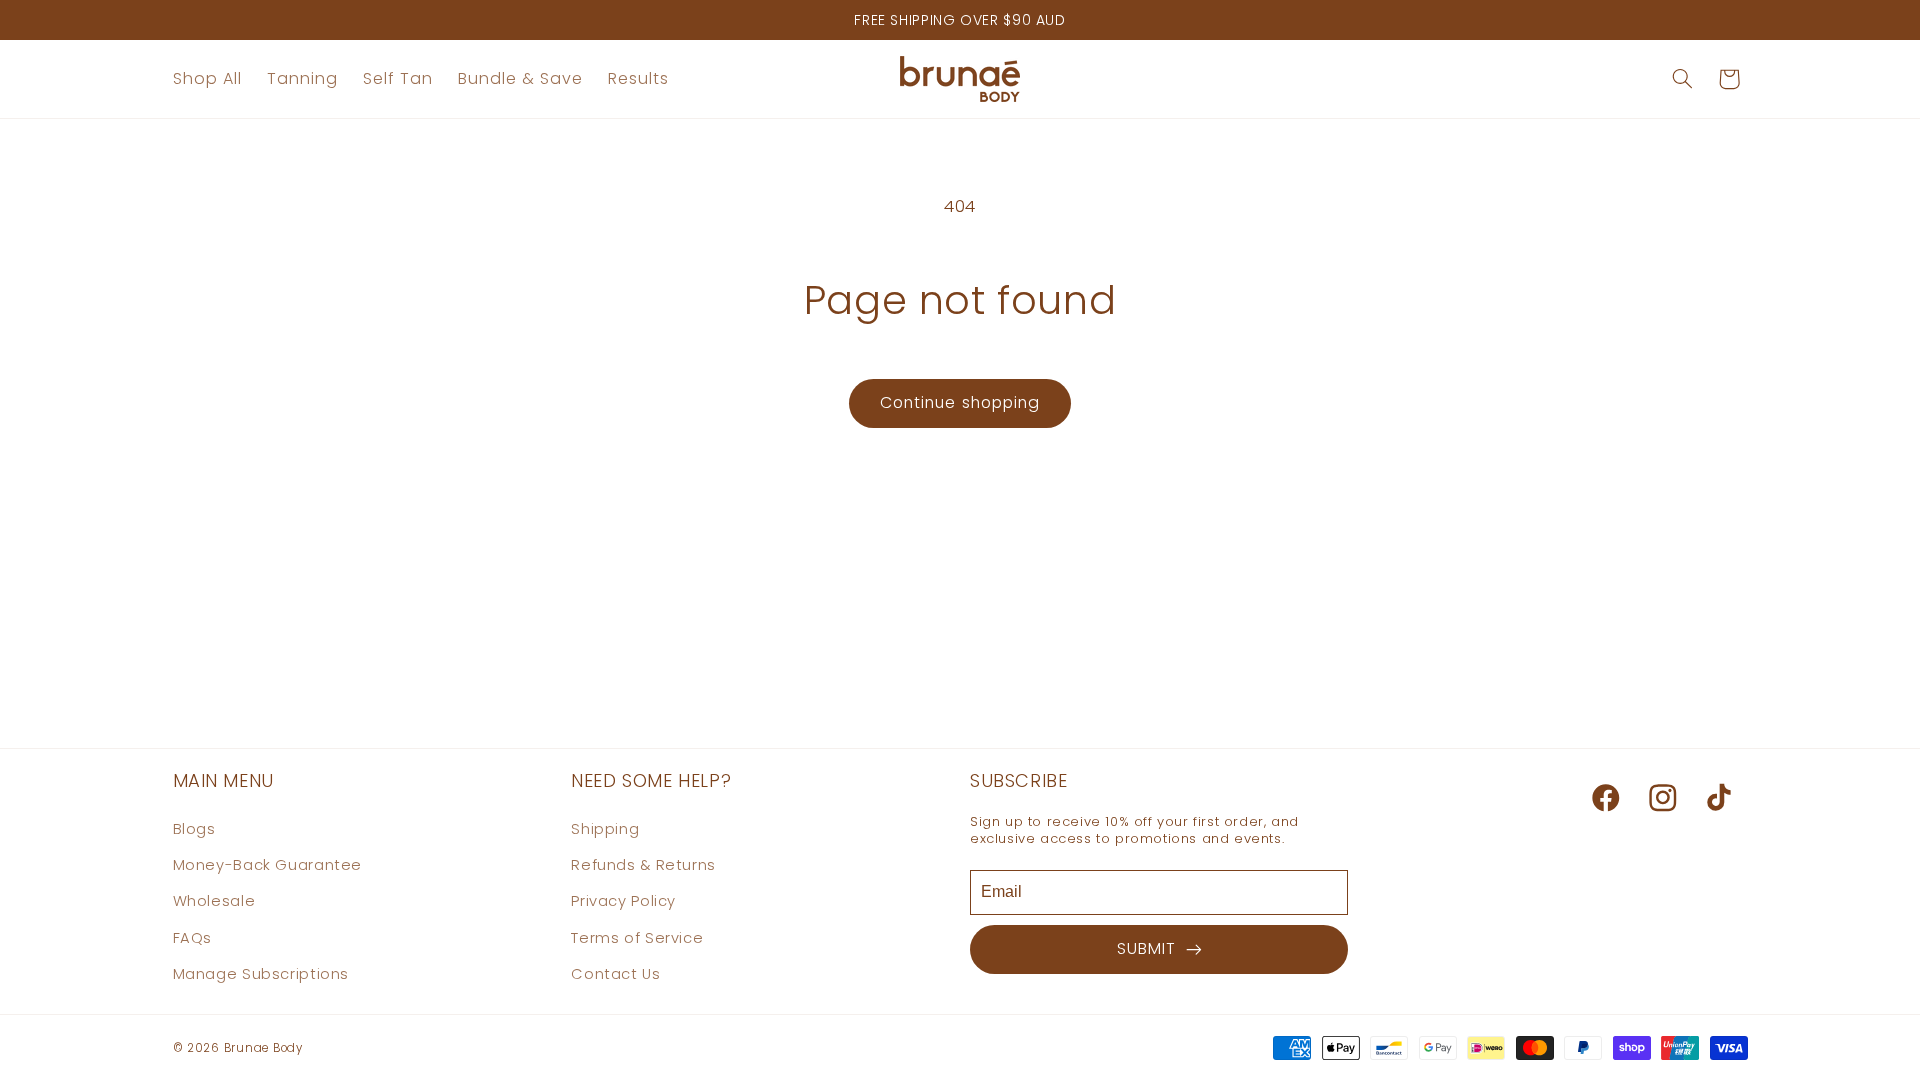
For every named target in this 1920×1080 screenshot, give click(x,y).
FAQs (193, 938)
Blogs (194, 829)
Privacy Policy (623, 901)
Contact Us (615, 974)
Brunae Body (263, 1048)
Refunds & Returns (643, 865)
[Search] (1682, 79)
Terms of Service (637, 938)
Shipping (605, 829)
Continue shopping (960, 402)
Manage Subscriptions (261, 974)
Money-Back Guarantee (268, 865)
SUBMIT (1151, 948)
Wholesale (214, 901)
